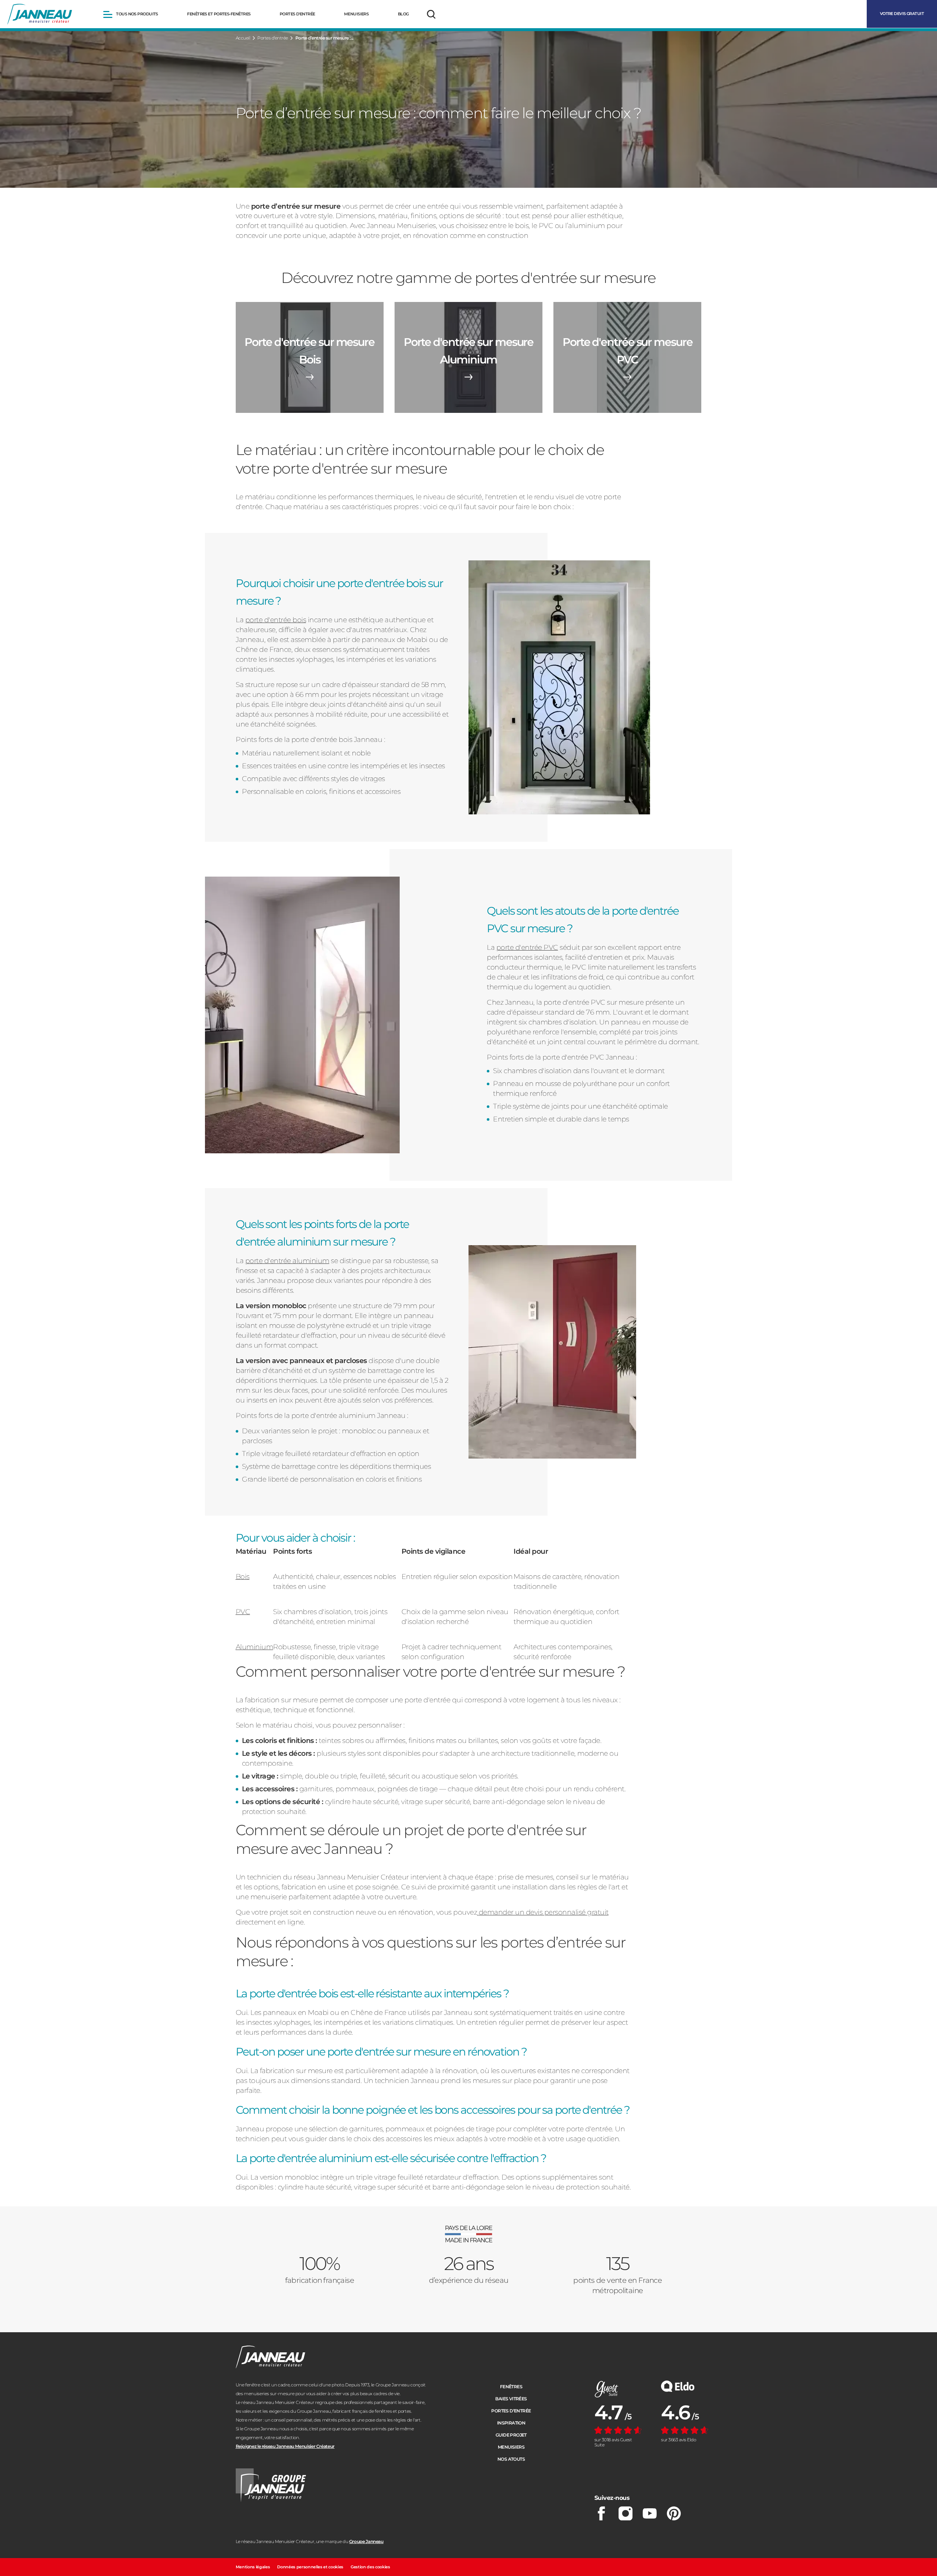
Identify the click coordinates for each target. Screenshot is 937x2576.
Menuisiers (511, 2447)
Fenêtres (511, 2387)
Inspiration (511, 2423)
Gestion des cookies (370, 2567)
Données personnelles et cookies (310, 2567)
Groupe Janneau (366, 2541)
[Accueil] (40, 14)
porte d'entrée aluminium (287, 1261)
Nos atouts (511, 2459)
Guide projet (511, 2435)
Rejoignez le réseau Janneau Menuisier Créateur (285, 2446)
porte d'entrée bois (276, 620)
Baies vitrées (511, 2399)
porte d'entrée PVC (527, 947)
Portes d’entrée (511, 2411)
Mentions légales (253, 2567)
